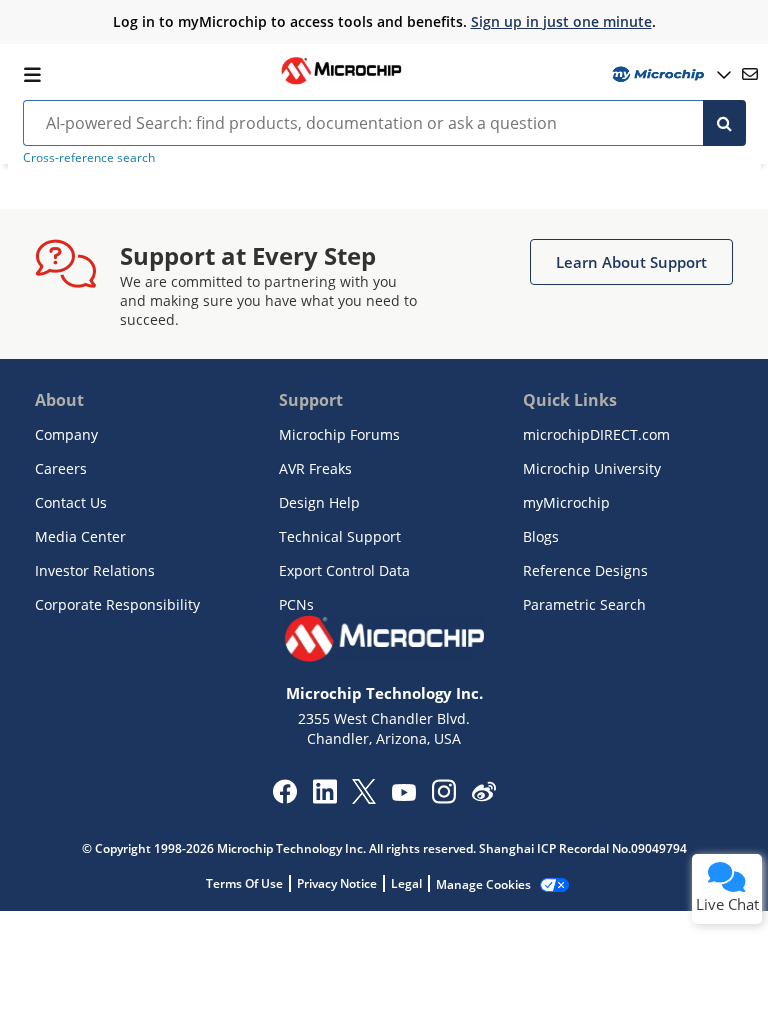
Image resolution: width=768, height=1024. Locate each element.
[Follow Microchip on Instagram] (443, 798)
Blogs (541, 536)
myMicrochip (566, 502)
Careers (61, 468)
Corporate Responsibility (117, 604)
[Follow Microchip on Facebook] (284, 798)
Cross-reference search (89, 157)
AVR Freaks (315, 468)
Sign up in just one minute (561, 21)
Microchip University (592, 468)
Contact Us (71, 502)
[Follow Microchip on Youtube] (403, 795)
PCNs (296, 604)
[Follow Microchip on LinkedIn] (324, 798)
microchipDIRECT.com (596, 434)
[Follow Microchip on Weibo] (483, 796)
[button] (631, 262)
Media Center (80, 536)
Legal (406, 883)
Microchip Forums (339, 434)
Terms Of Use (244, 883)
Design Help (319, 502)
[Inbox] (750, 74)
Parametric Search (584, 604)
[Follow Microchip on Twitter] (364, 798)
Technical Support (340, 536)
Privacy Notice (337, 883)
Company (66, 434)
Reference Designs (585, 570)
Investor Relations (95, 570)
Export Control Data (344, 570)
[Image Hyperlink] (341, 82)
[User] (669, 74)
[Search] (724, 123)
